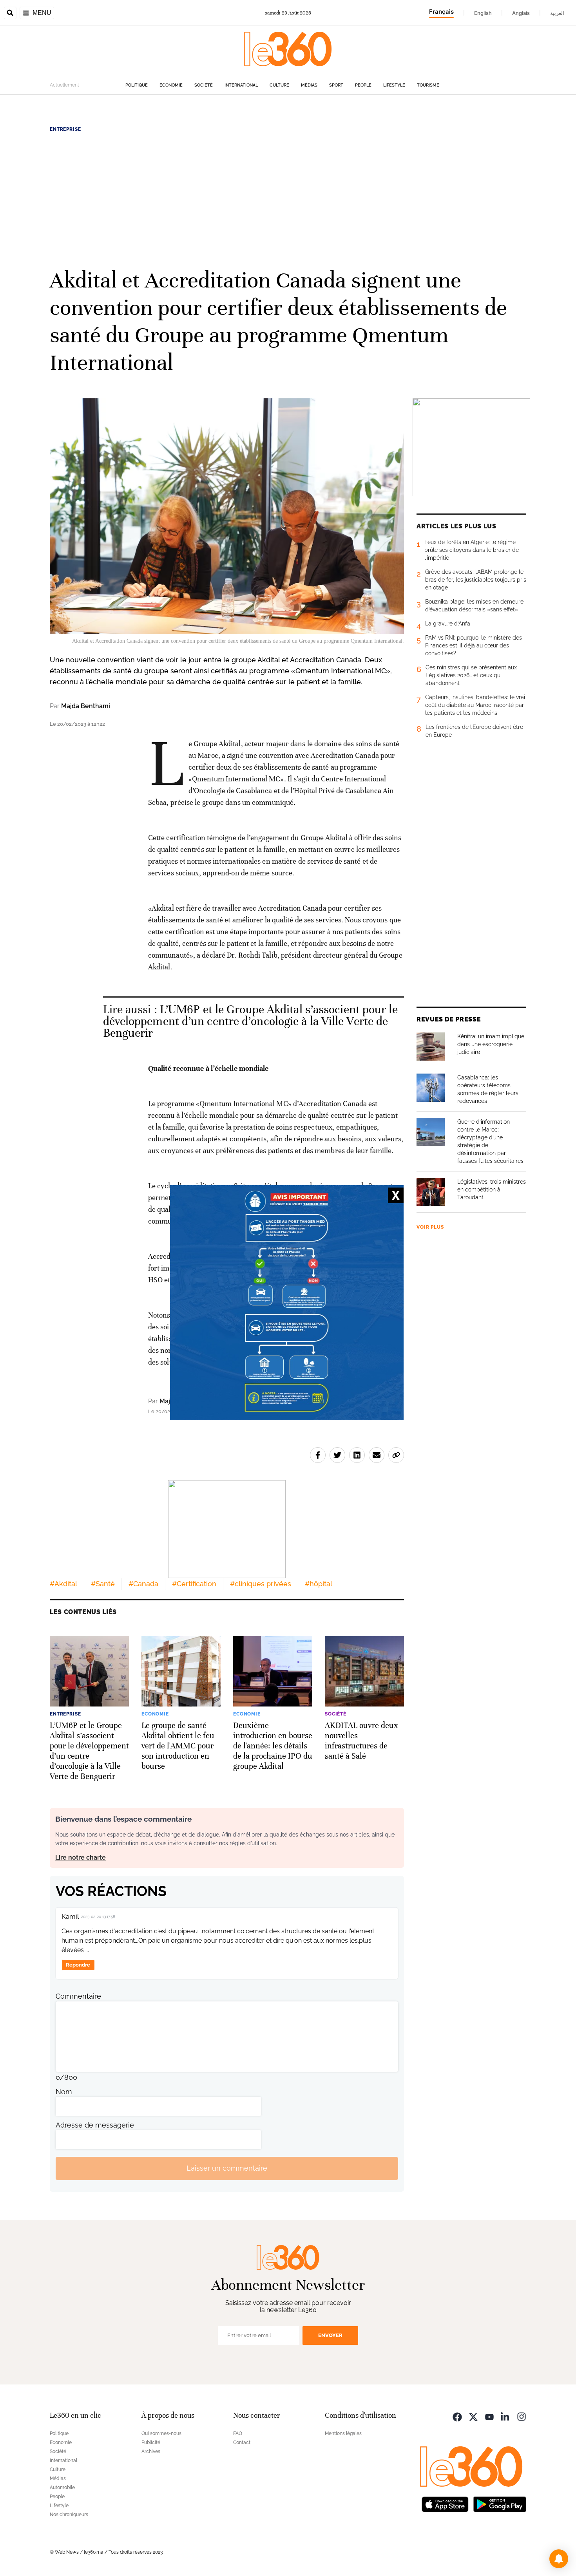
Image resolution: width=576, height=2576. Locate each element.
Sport (336, 85)
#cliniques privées (261, 1584)
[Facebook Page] (457, 2416)
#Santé (103, 1584)
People (363, 85)
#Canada (143, 1584)
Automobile (62, 2487)
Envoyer (330, 2335)
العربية (557, 13)
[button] (559, 2559)
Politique (137, 85)
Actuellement (64, 85)
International (241, 85)
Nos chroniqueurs (69, 2515)
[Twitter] (473, 2416)
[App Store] (445, 2504)
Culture (279, 85)
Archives (151, 2451)
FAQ (238, 2433)
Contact (242, 2442)
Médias (309, 85)
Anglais (521, 13)
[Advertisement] (288, 199)
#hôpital (319, 1584)
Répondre (78, 1965)
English (483, 13)
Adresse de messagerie (95, 2125)
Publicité (151, 2442)
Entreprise (65, 129)
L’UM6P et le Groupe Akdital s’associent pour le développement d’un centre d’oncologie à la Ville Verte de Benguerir (250, 1021)
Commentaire (78, 1996)
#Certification (194, 1584)
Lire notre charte (81, 1857)
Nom (64, 2092)
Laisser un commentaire (227, 2168)
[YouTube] (489, 2416)
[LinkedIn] (505, 2416)
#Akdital (63, 1584)
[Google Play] (500, 2504)
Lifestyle (394, 85)
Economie (171, 85)
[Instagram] (522, 2416)
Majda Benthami (86, 706)
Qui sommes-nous (161, 2433)
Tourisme (428, 85)
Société (204, 85)
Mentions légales (343, 2433)
